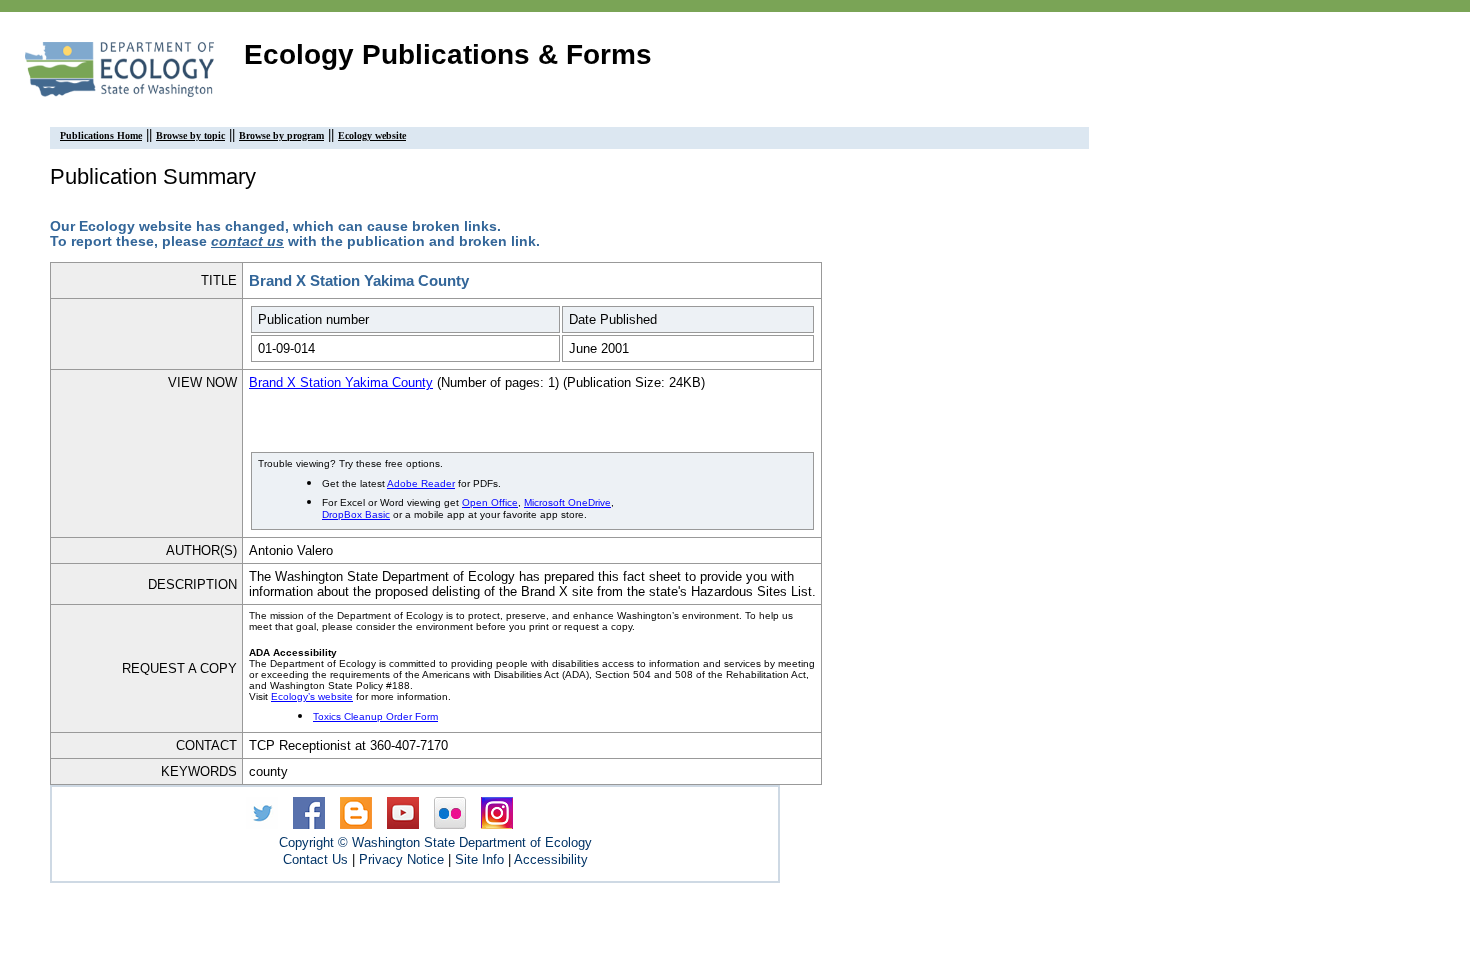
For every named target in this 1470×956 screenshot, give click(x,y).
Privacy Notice (401, 859)
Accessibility (551, 859)
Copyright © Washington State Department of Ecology (435, 842)
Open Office (490, 502)
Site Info (479, 859)
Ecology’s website (312, 696)
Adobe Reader (421, 483)
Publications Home (101, 135)
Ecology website (372, 135)
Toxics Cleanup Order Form (375, 716)
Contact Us (315, 859)
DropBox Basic (356, 514)
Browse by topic (190, 135)
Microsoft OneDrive (567, 502)
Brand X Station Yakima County (341, 382)
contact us (247, 241)
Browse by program (281, 135)
